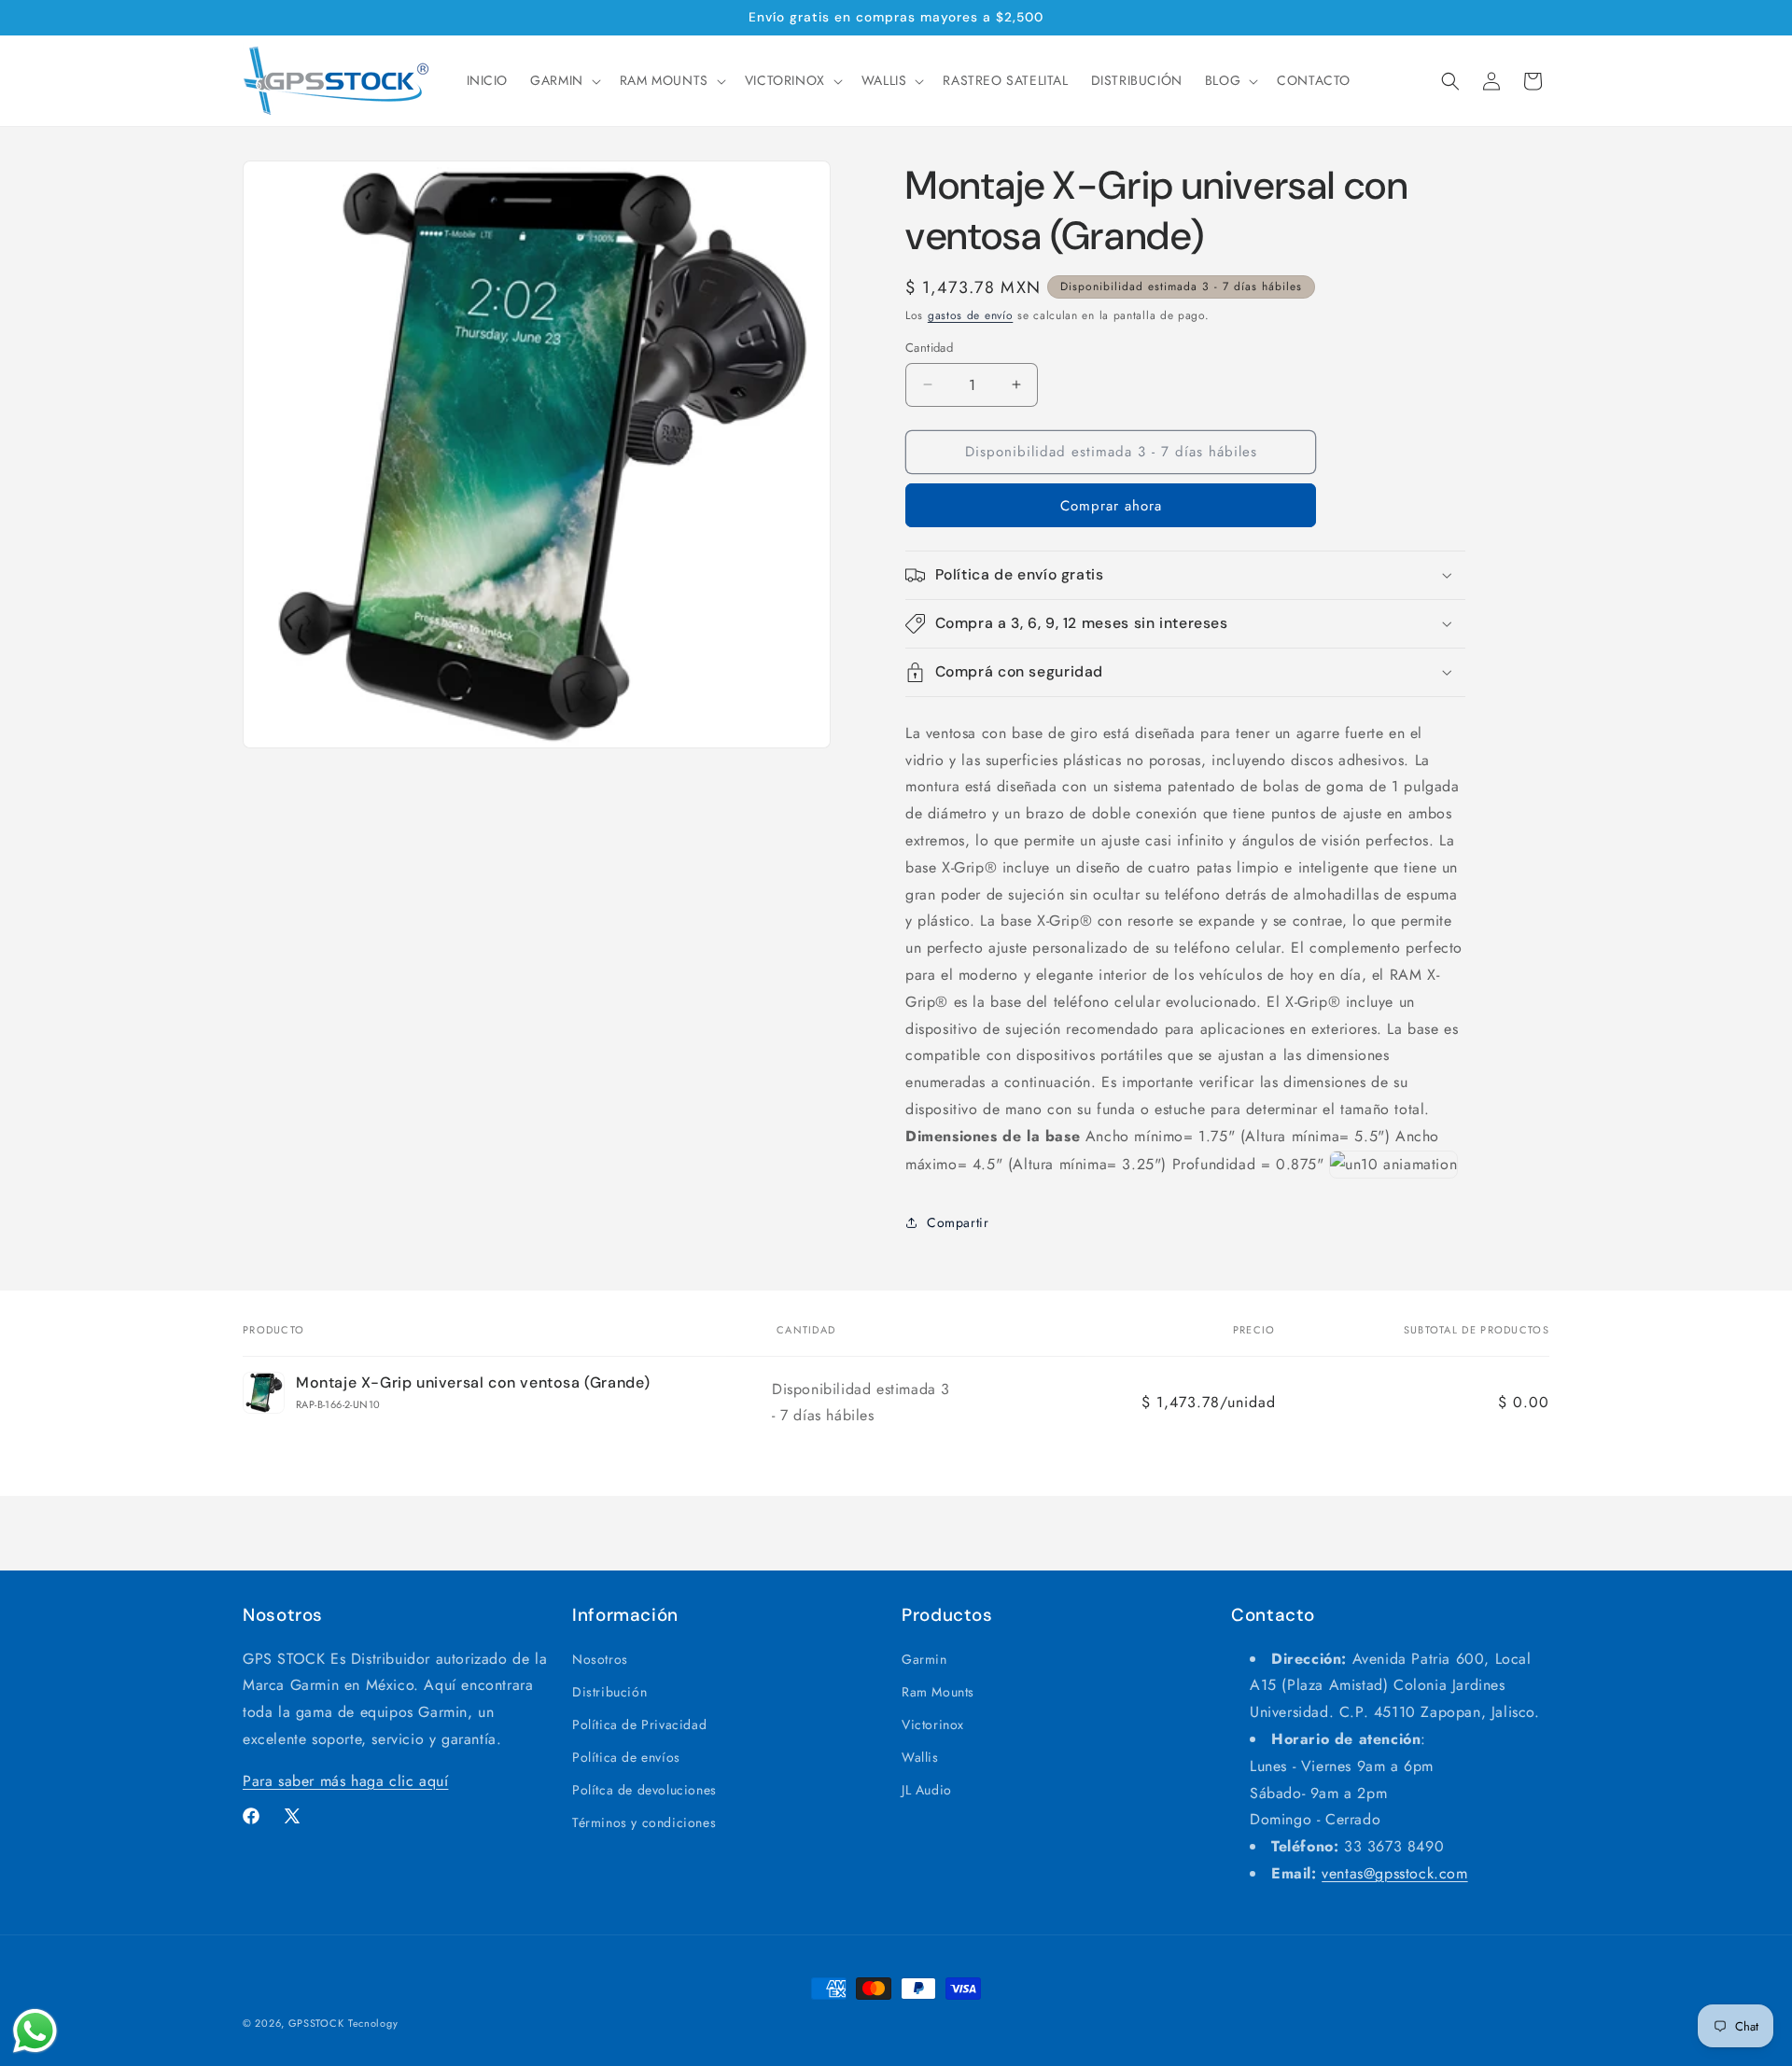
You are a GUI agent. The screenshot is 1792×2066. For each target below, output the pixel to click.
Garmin (924, 1659)
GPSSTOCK (316, 2023)
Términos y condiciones (644, 1822)
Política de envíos (626, 1757)
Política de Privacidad (639, 1724)
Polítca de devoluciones (644, 1790)
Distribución (609, 1692)
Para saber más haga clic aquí (345, 1781)
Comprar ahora (1111, 506)
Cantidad (929, 348)
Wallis (920, 1757)
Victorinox (933, 1724)
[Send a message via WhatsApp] (35, 2031)
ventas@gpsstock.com (1394, 1873)
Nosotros (600, 1659)
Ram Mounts (938, 1692)
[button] (564, 80)
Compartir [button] (958, 1222)
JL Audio (927, 1790)
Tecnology (373, 2023)
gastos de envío (971, 315)
